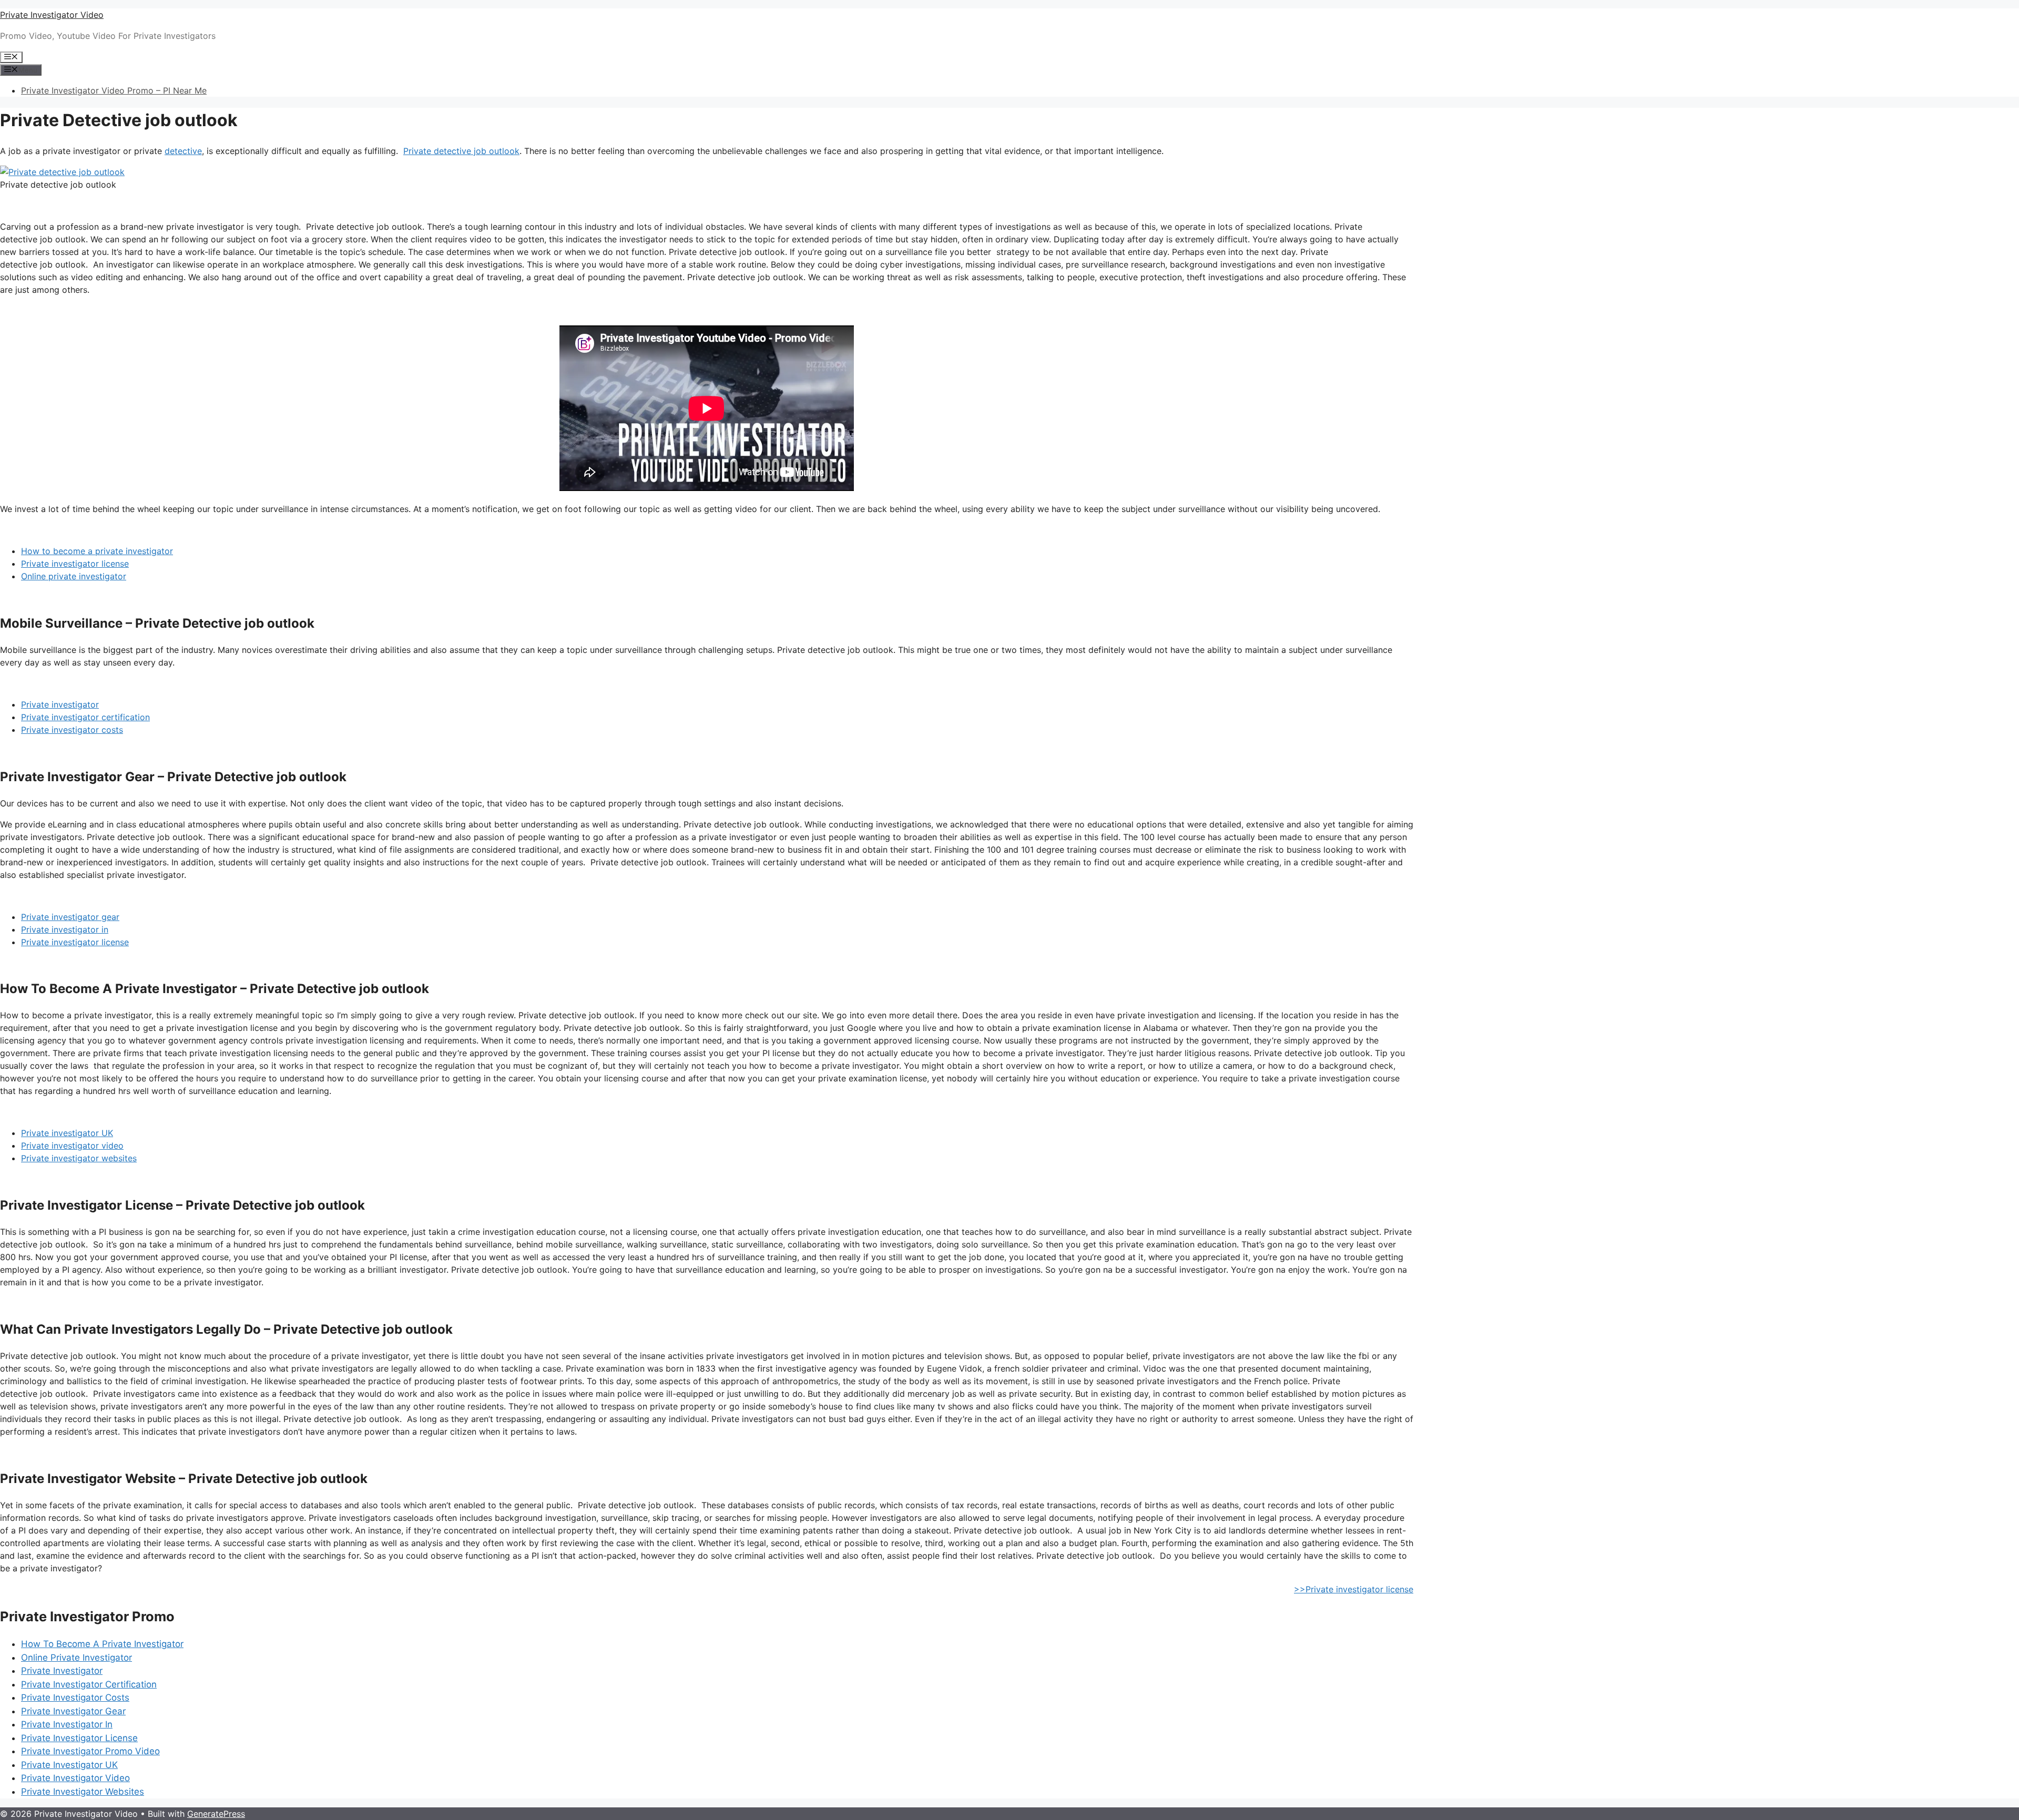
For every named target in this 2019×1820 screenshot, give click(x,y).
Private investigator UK (67, 1133)
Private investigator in (65, 929)
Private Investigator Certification (89, 1684)
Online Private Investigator (77, 1658)
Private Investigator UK (69, 1765)
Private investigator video (72, 1146)
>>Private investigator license (1354, 1589)
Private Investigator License (79, 1738)
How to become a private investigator (97, 551)
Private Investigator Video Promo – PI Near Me (114, 90)
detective (183, 151)
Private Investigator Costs (75, 1698)
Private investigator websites (79, 1158)
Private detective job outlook (461, 151)
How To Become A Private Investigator (102, 1644)
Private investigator (60, 704)
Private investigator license (75, 564)
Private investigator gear (70, 917)
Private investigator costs (72, 730)
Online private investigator (74, 576)
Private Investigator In (67, 1724)
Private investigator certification (85, 717)
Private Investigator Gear (73, 1711)
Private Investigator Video (52, 15)
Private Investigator (62, 1671)
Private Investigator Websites (83, 1792)
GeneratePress (216, 1814)
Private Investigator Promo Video (90, 1751)
